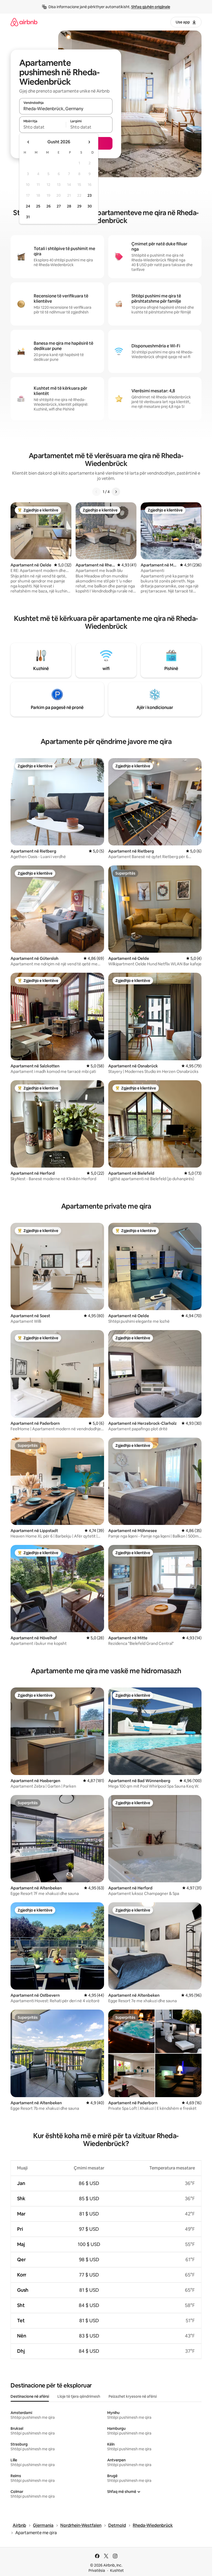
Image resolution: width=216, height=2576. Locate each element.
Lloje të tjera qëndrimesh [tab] (79, 2396)
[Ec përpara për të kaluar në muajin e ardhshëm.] (89, 142)
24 (28, 206)
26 (48, 206)
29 (79, 206)
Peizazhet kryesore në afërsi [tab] (133, 2396)
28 (69, 206)
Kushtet (117, 2570)
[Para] (116, 492)
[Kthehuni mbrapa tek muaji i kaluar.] (28, 142)
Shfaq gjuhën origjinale (151, 7)
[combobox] (66, 109)
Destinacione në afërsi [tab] (30, 2396)
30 (90, 206)
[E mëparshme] (96, 492)
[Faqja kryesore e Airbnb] (24, 22)
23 (90, 195)
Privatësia (97, 2570)
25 (38, 206)
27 (59, 206)
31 (28, 217)
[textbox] (43, 127)
